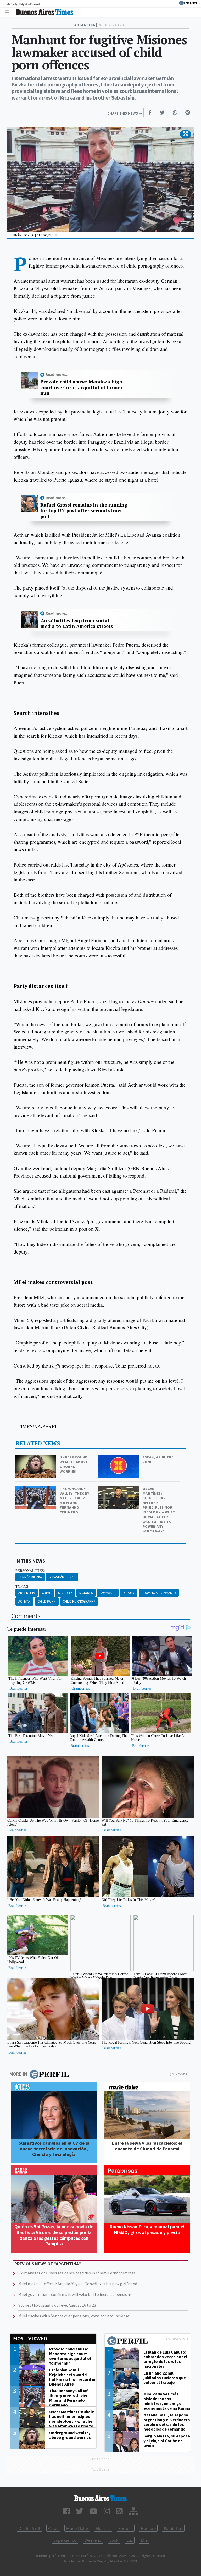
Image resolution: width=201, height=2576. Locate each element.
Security (65, 1593)
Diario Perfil (29, 2528)
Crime (46, 1593)
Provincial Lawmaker (159, 1593)
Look (114, 2540)
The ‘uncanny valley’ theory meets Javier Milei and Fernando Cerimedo (75, 1500)
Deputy (129, 1593)
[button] (185, 134)
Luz (130, 2540)
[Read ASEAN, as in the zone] (119, 1458)
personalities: (30, 1571)
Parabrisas (173, 2528)
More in (18, 2074)
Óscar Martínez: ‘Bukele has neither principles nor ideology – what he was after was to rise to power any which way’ (159, 1510)
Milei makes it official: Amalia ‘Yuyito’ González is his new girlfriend (78, 2284)
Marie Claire (77, 2528)
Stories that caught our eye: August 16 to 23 (57, 2305)
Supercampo (65, 2540)
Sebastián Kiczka (62, 1577)
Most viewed (30, 2338)
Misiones (86, 1593)
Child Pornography (79, 1601)
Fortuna (126, 2528)
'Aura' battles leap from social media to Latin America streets (77, 623)
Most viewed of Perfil (148, 2341)
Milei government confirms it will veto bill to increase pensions (75, 2294)
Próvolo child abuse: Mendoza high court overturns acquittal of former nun (81, 387)
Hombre (148, 2528)
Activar (24, 1601)
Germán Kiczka (30, 1577)
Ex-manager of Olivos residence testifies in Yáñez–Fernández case (77, 2273)
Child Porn (47, 1601)
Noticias (103, 2528)
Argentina (27, 1593)
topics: (22, 1586)
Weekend (93, 2540)
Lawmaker (108, 1593)
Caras (53, 2528)
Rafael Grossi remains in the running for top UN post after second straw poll (84, 511)
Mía (144, 2540)
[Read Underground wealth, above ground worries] (36, 1458)
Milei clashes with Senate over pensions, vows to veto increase (74, 2316)
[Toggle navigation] (9, 12)
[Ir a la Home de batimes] (100, 2498)
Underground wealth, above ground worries (74, 1464)
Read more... (57, 375)
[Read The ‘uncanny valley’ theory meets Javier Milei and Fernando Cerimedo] (36, 1490)
